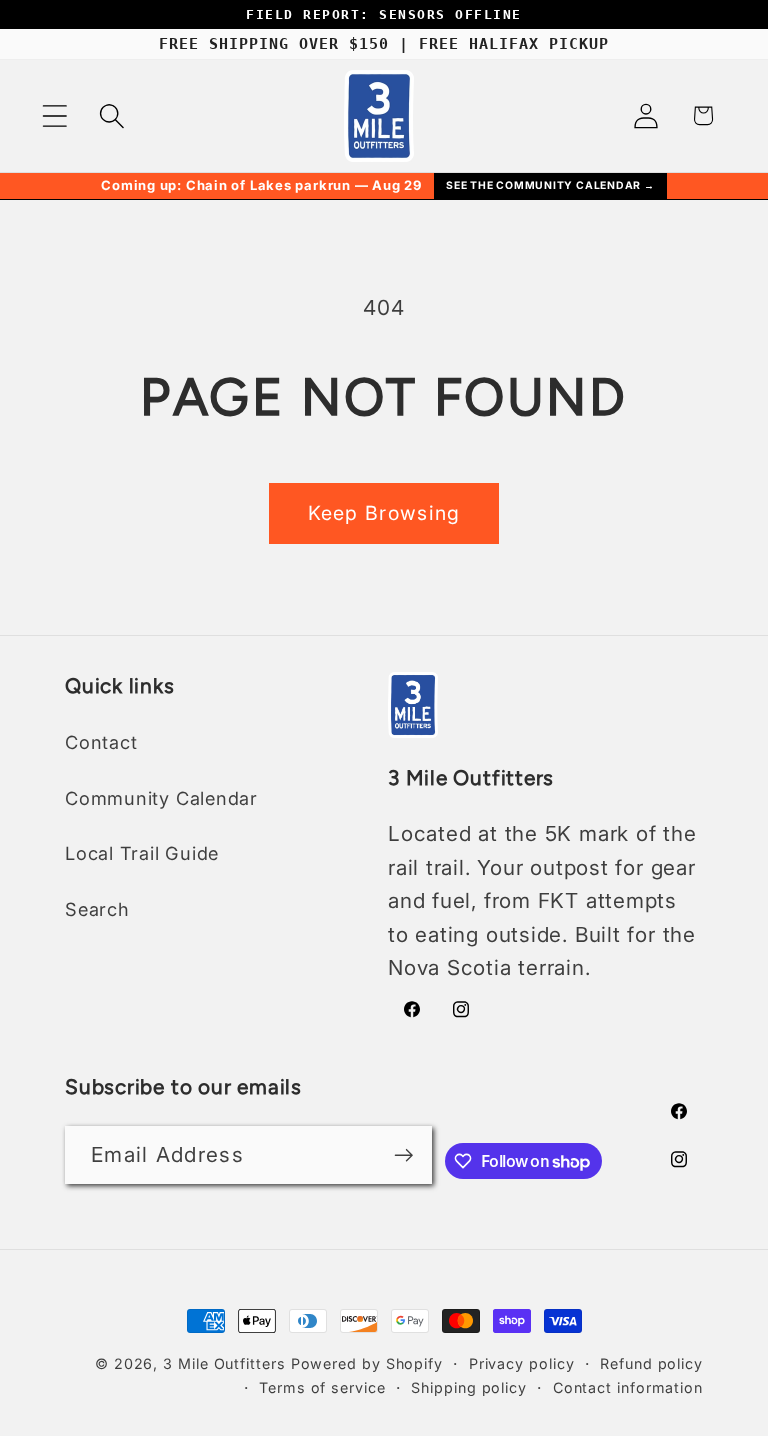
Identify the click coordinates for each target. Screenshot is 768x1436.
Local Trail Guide (142, 853)
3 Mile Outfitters (224, 1363)
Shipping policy (469, 1387)
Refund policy (651, 1363)
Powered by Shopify (367, 1363)
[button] (54, 115)
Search (97, 909)
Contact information (628, 1387)
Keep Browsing (384, 513)
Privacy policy (522, 1363)
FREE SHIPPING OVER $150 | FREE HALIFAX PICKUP (384, 44)
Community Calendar (161, 798)
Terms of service (322, 1387)
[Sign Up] (403, 1155)
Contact (101, 742)
